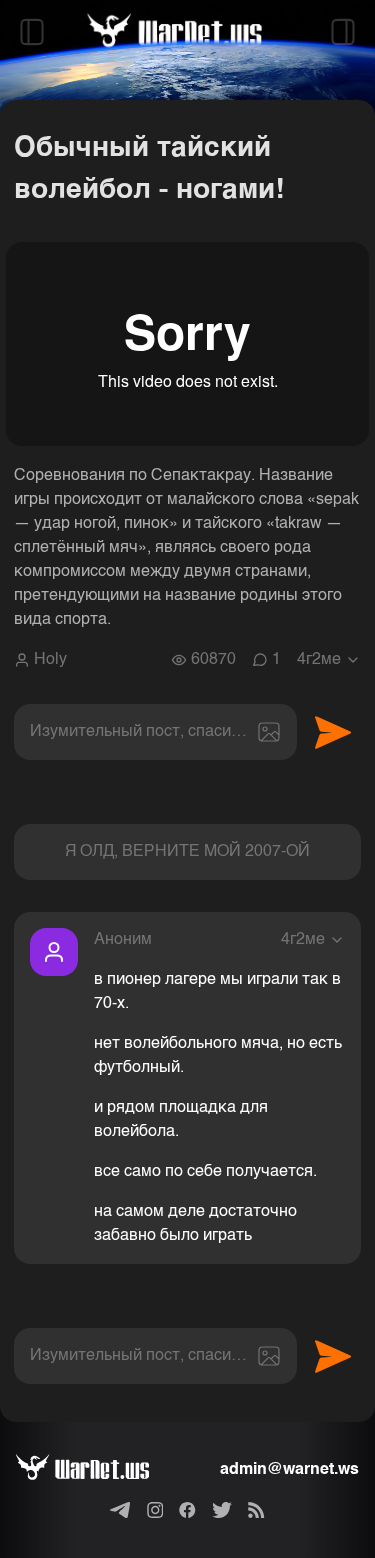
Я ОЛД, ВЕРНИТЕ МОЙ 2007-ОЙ (187, 852)
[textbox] (155, 732)
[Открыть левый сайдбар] (32, 32)
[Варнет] (98, 1470)
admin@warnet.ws (289, 1470)
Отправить (333, 732)
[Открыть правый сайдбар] (343, 32)
